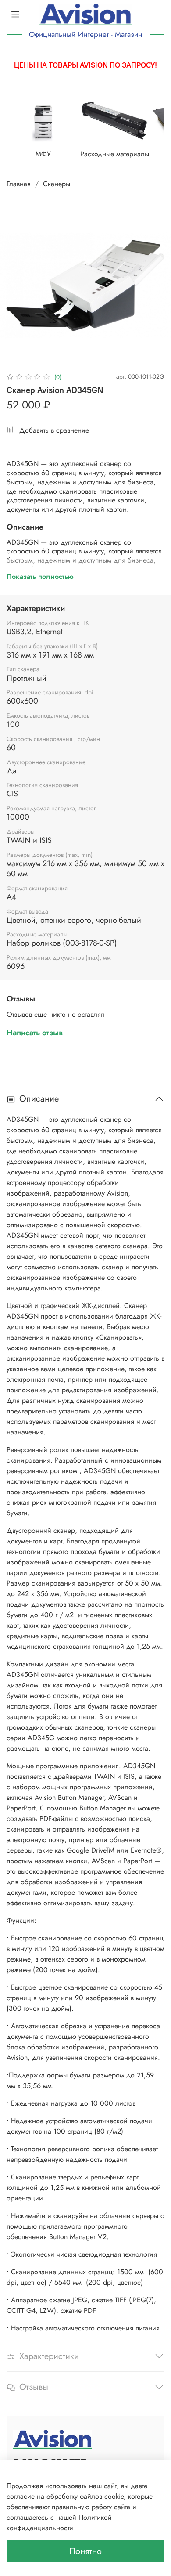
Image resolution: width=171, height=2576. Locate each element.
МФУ (43, 154)
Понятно (85, 2551)
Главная (19, 184)
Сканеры (57, 184)
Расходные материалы (115, 154)
